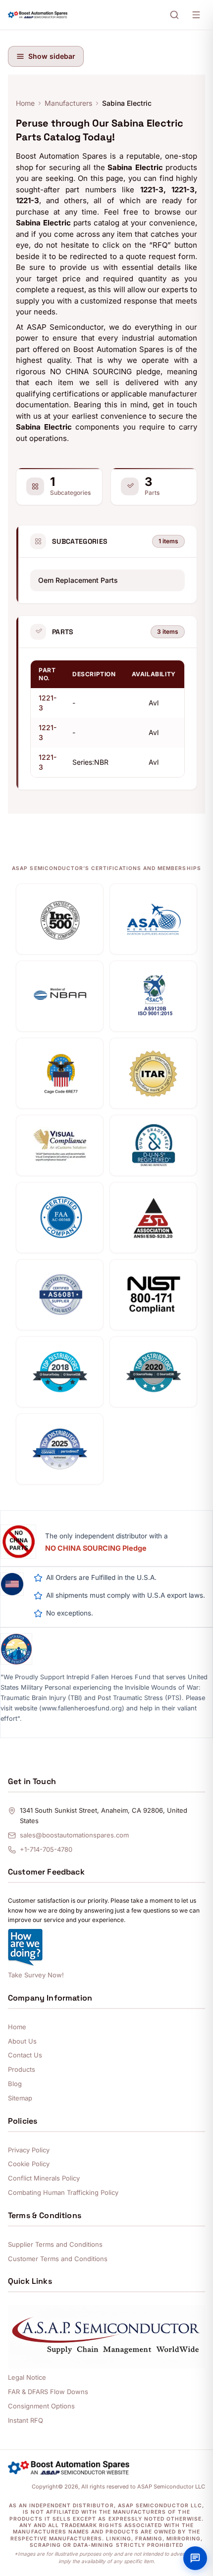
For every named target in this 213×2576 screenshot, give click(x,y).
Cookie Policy (29, 2164)
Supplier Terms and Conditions (55, 2244)
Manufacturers (68, 103)
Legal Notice (27, 2377)
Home (25, 103)
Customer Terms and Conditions (58, 2259)
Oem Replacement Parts (78, 580)
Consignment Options (41, 2406)
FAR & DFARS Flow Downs (48, 2392)
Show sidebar (52, 56)
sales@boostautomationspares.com (74, 1835)
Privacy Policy (29, 2150)
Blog (15, 2084)
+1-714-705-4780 (46, 1849)
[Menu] (196, 15)
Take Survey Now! (36, 1975)
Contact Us (25, 2055)
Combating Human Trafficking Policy (63, 2192)
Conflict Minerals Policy (44, 2178)
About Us (22, 2041)
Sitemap (20, 2098)
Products (22, 2069)
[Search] (174, 15)
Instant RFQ (26, 2420)
